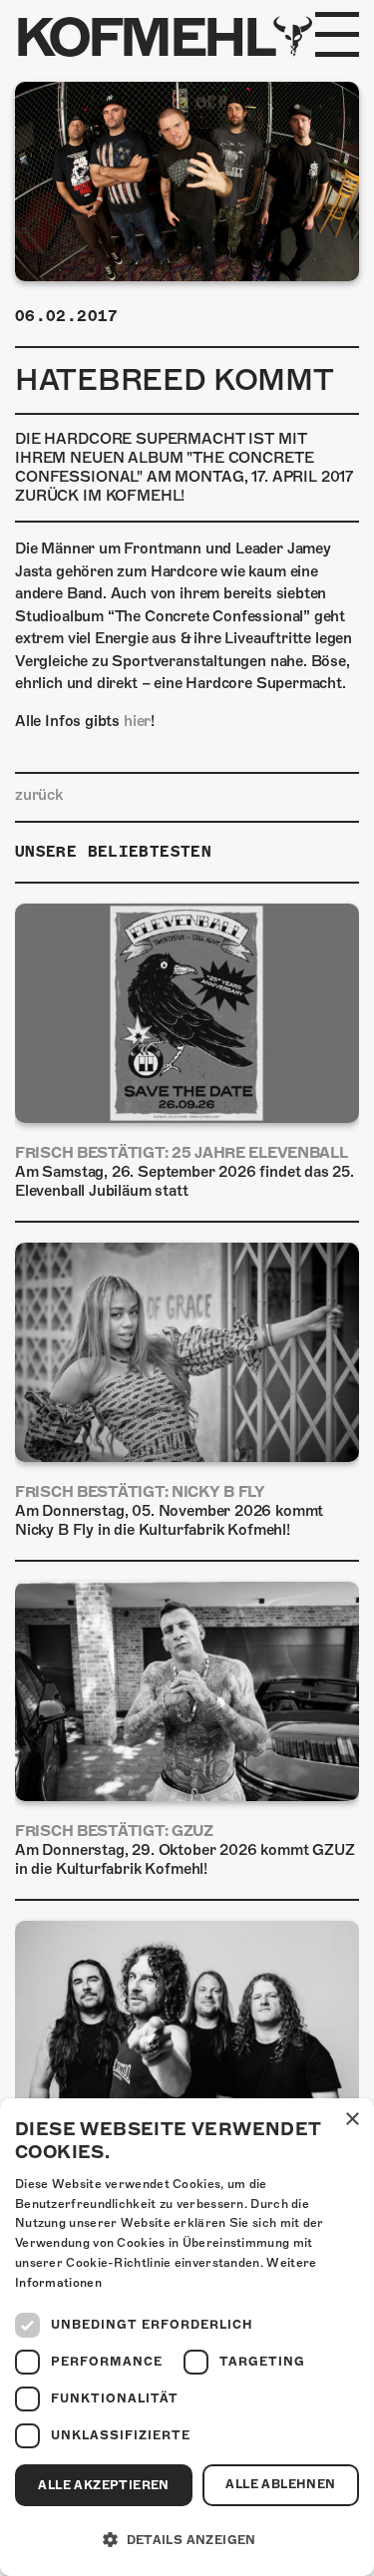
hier (137, 721)
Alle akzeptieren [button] (103, 2485)
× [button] (352, 2120)
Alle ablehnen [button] (280, 2484)
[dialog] (187, 2337)
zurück (39, 795)
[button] (187, 2540)
